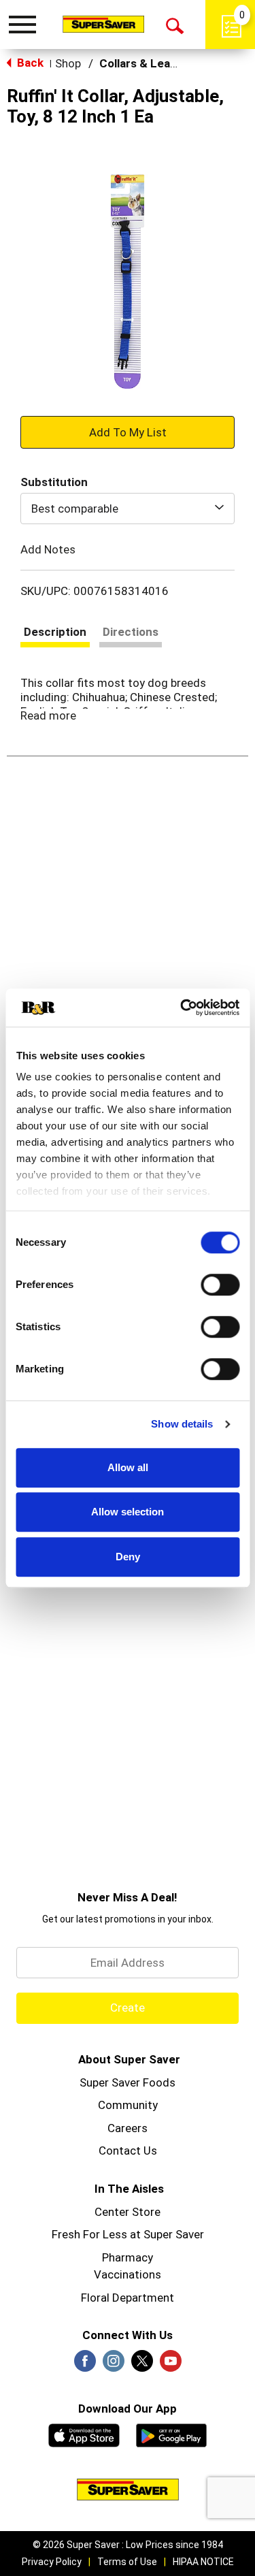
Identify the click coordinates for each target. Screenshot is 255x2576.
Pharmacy (128, 2257)
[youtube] (171, 2365)
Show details (182, 1424)
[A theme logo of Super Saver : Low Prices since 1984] (103, 24)
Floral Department (128, 2298)
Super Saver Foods (128, 2082)
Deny (128, 1557)
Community (128, 2105)
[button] (128, 432)
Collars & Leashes (148, 63)
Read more (48, 715)
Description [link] (55, 632)
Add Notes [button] (48, 549)
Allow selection (128, 1512)
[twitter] (142, 2365)
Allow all (128, 1467)
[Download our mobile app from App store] (84, 2434)
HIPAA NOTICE (203, 2562)
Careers (128, 2128)
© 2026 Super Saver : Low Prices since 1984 (128, 2545)
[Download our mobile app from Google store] (172, 2434)
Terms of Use (127, 2562)
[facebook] (85, 2365)
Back (29, 63)
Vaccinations (128, 2274)
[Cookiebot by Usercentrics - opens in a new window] (182, 1008)
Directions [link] (131, 632)
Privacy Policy (52, 2562)
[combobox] (128, 509)
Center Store (128, 2212)
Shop (68, 63)
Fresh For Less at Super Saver (128, 2234)
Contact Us (128, 2151)
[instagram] (114, 2365)
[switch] (220, 1285)
